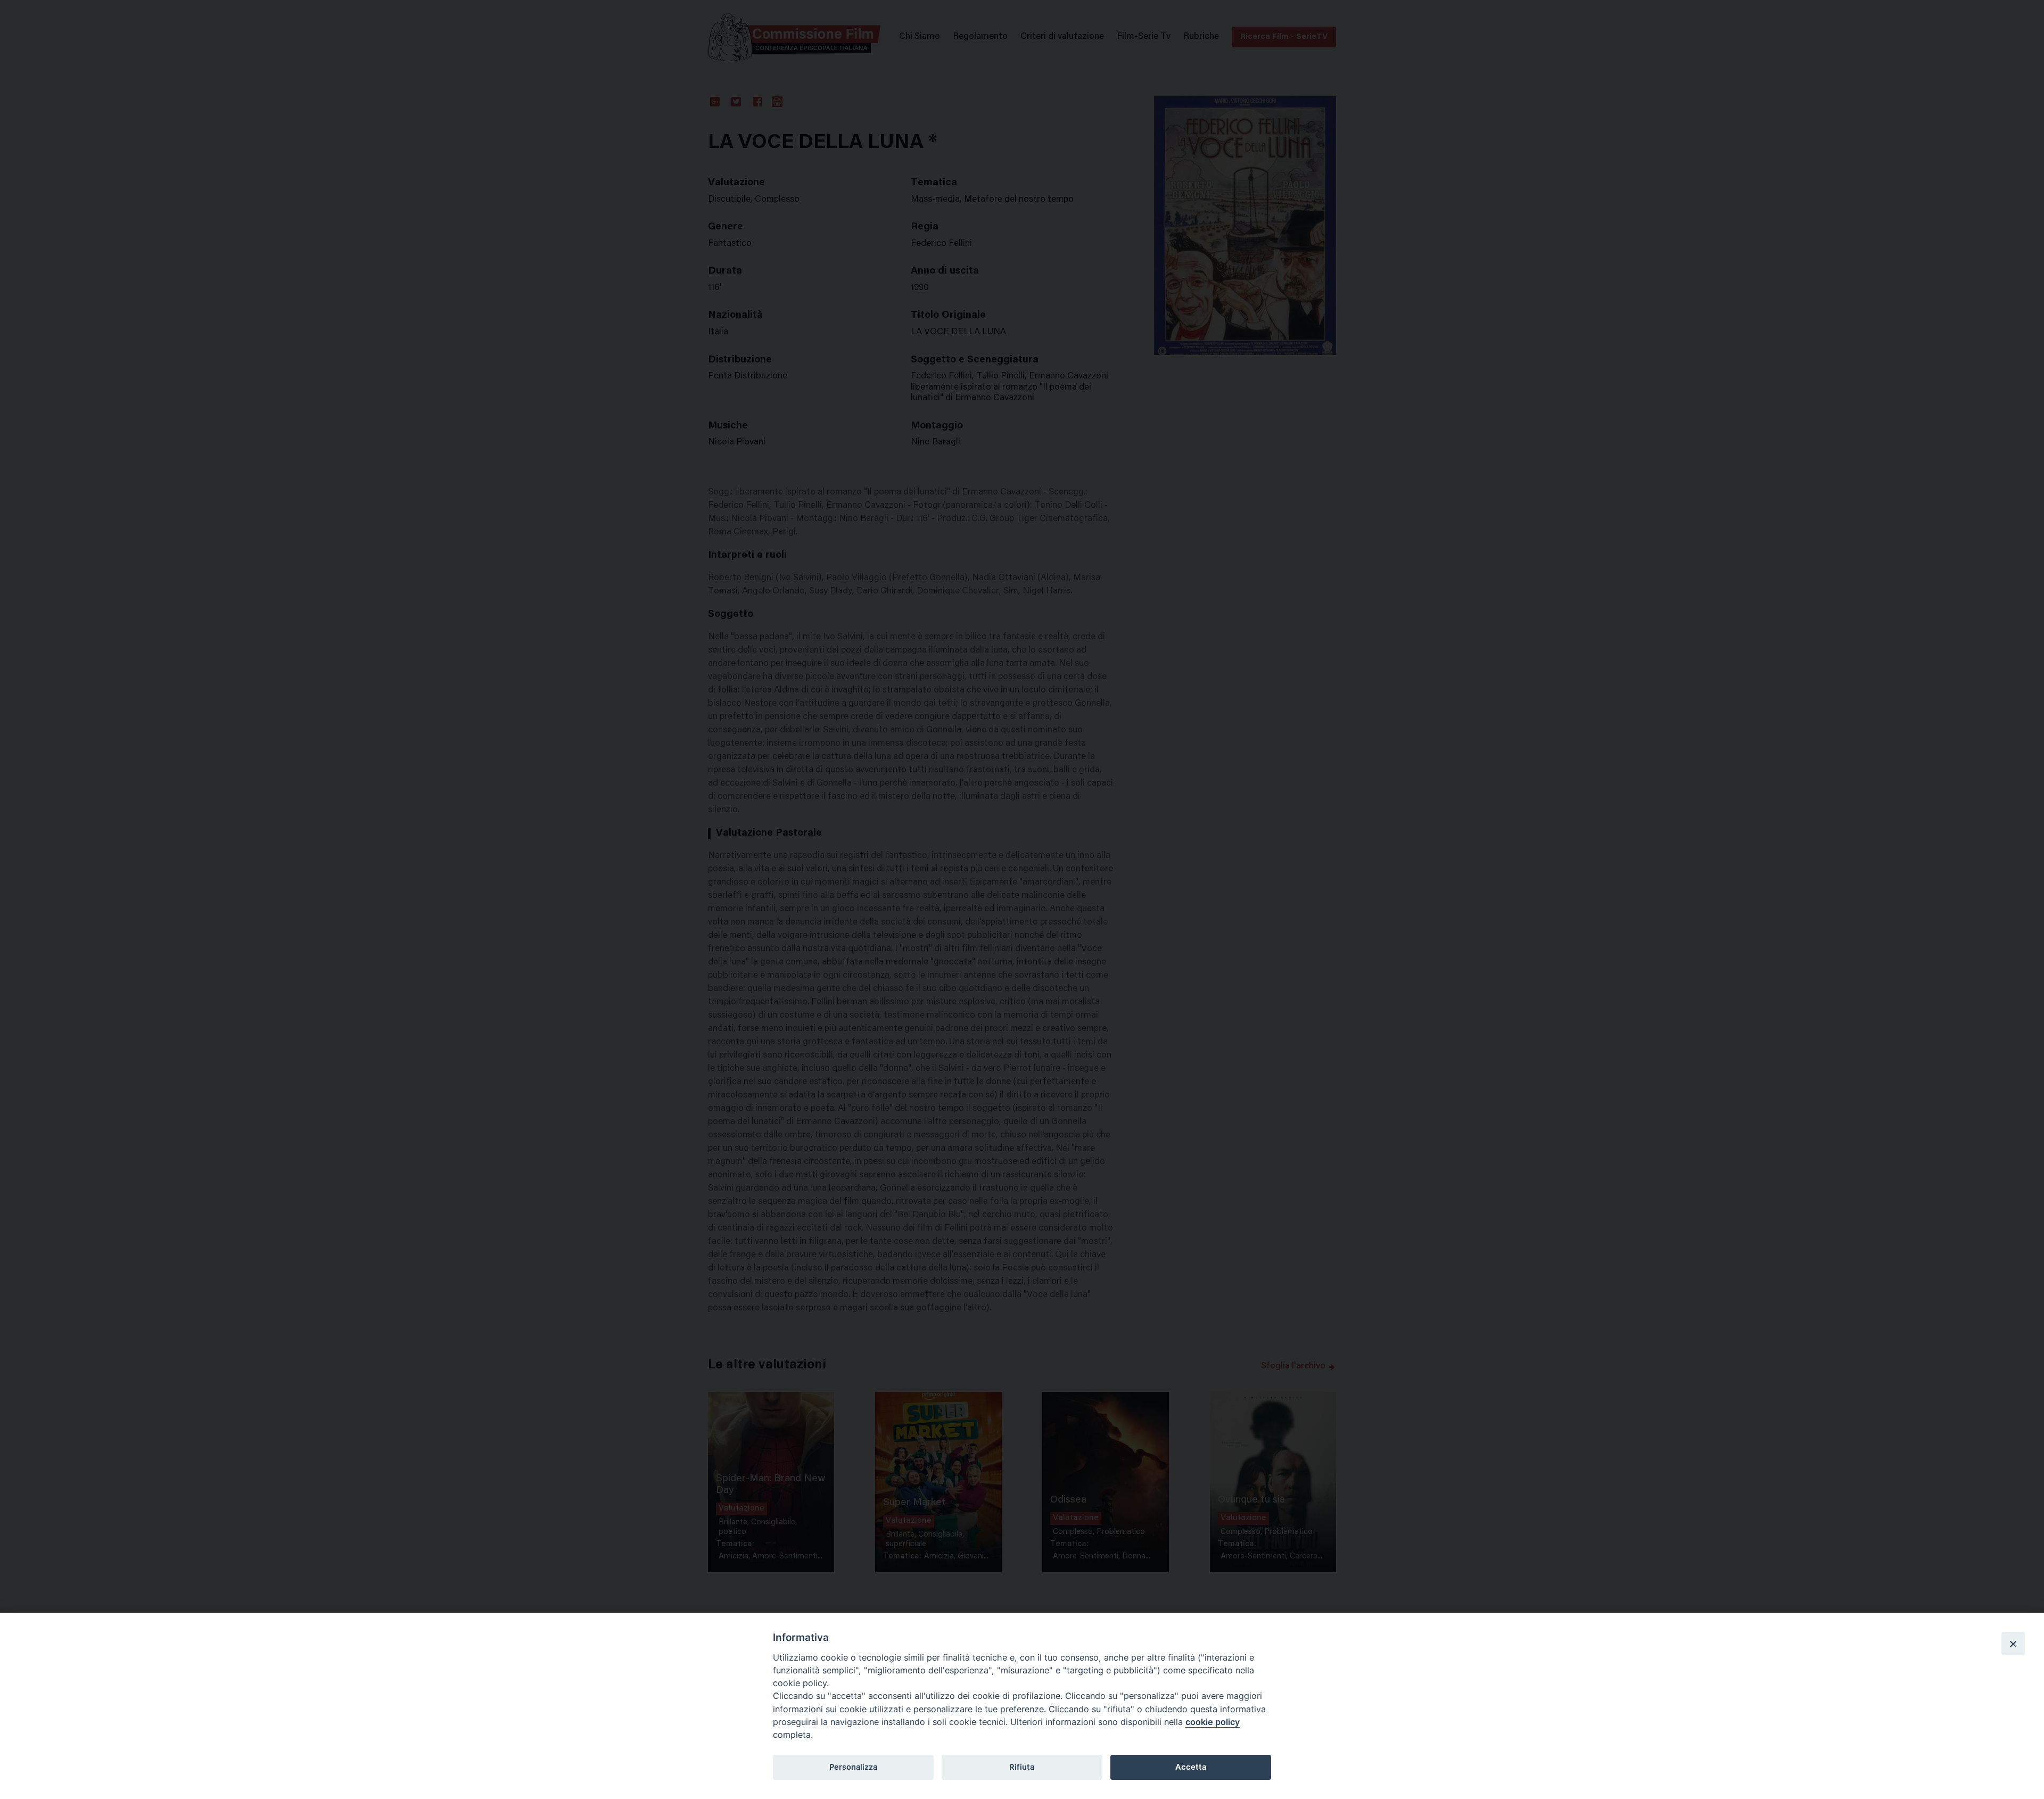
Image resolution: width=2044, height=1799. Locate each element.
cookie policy (1213, 1722)
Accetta (1191, 1767)
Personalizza (853, 1767)
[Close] (2013, 1644)
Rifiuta (1022, 1767)
